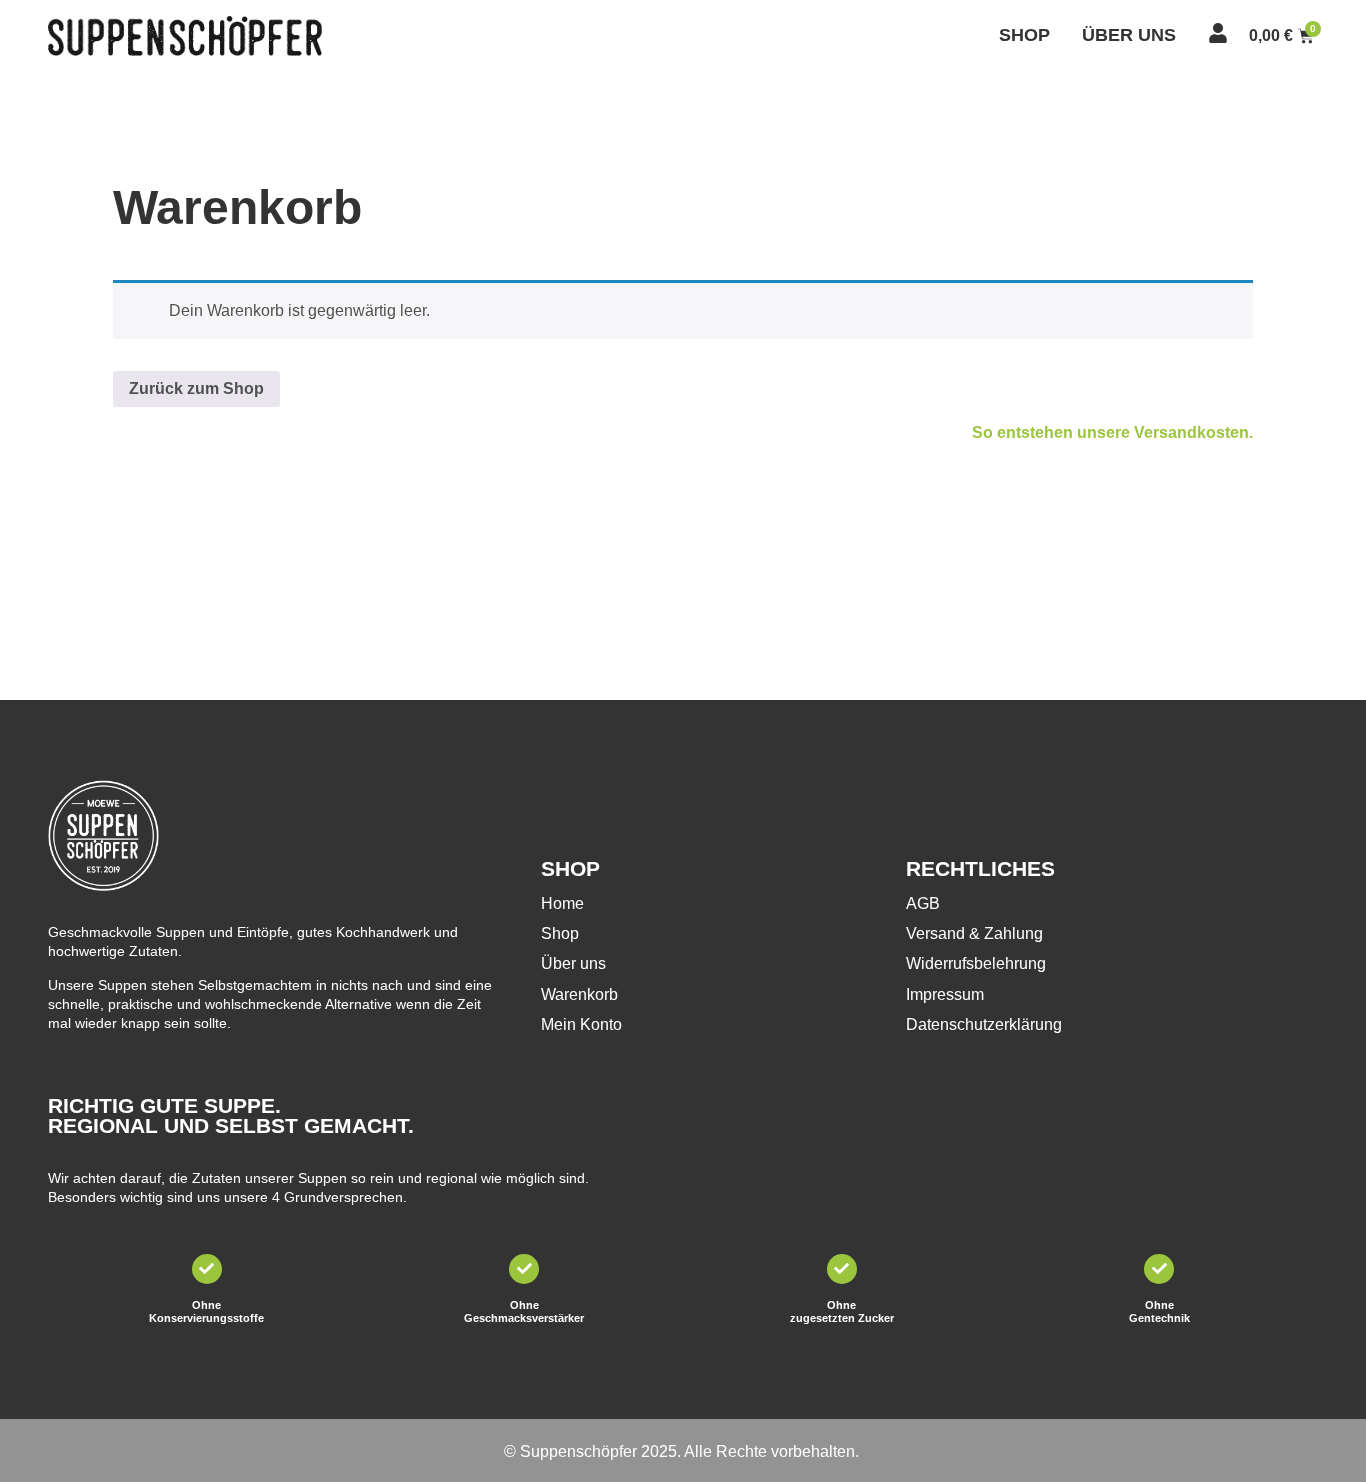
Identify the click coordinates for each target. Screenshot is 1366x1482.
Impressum (945, 994)
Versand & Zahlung (974, 933)
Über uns (573, 963)
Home (562, 903)
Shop (560, 933)
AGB (923, 903)
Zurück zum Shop (196, 388)
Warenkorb (579, 994)
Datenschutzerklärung (984, 1024)
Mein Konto (581, 1024)
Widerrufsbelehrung (976, 963)
